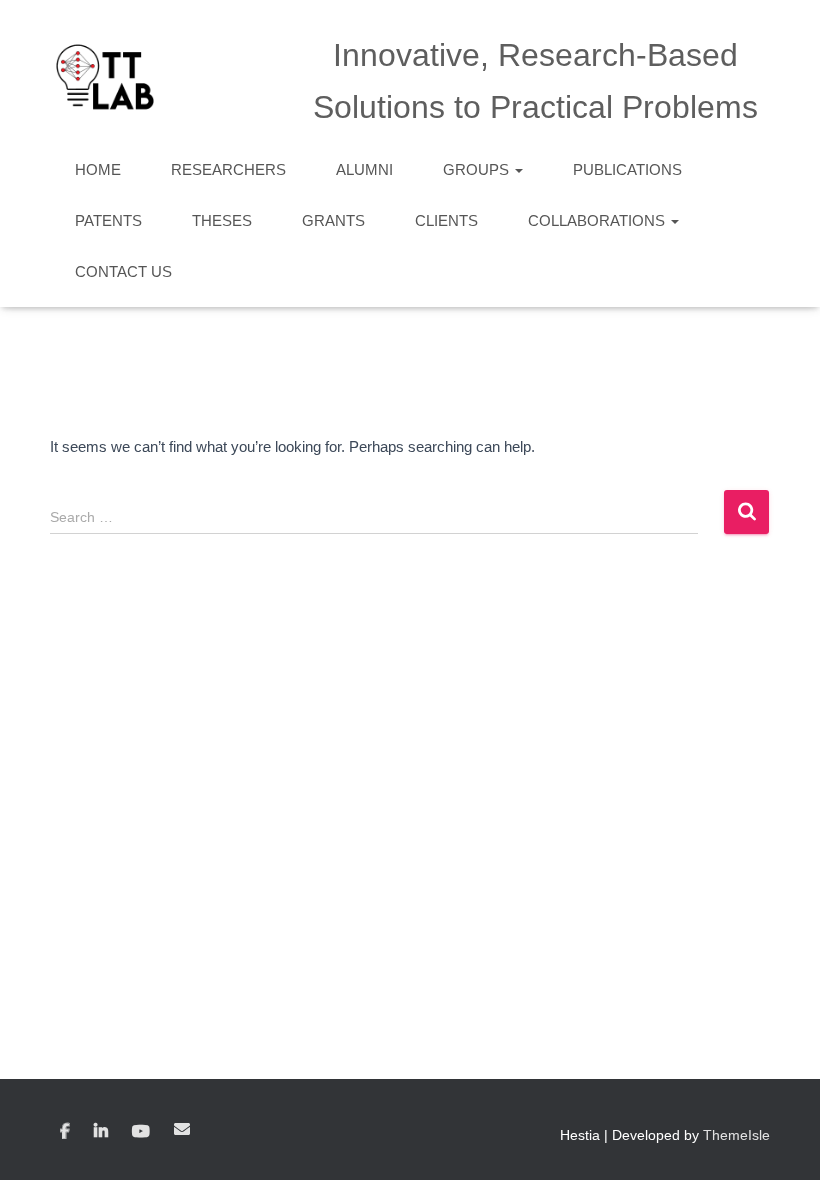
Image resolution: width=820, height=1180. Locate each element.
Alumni (364, 169)
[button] (518, 169)
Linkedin (101, 1132)
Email (182, 1129)
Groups (478, 169)
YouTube (141, 1132)
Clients (446, 220)
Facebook (65, 1132)
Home (98, 169)
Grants (333, 220)
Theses (222, 220)
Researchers (228, 169)
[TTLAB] (105, 77)
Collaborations (598, 220)
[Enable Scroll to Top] (780, 1140)
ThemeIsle (736, 1135)
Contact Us (123, 271)
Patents (108, 220)
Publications (627, 169)
